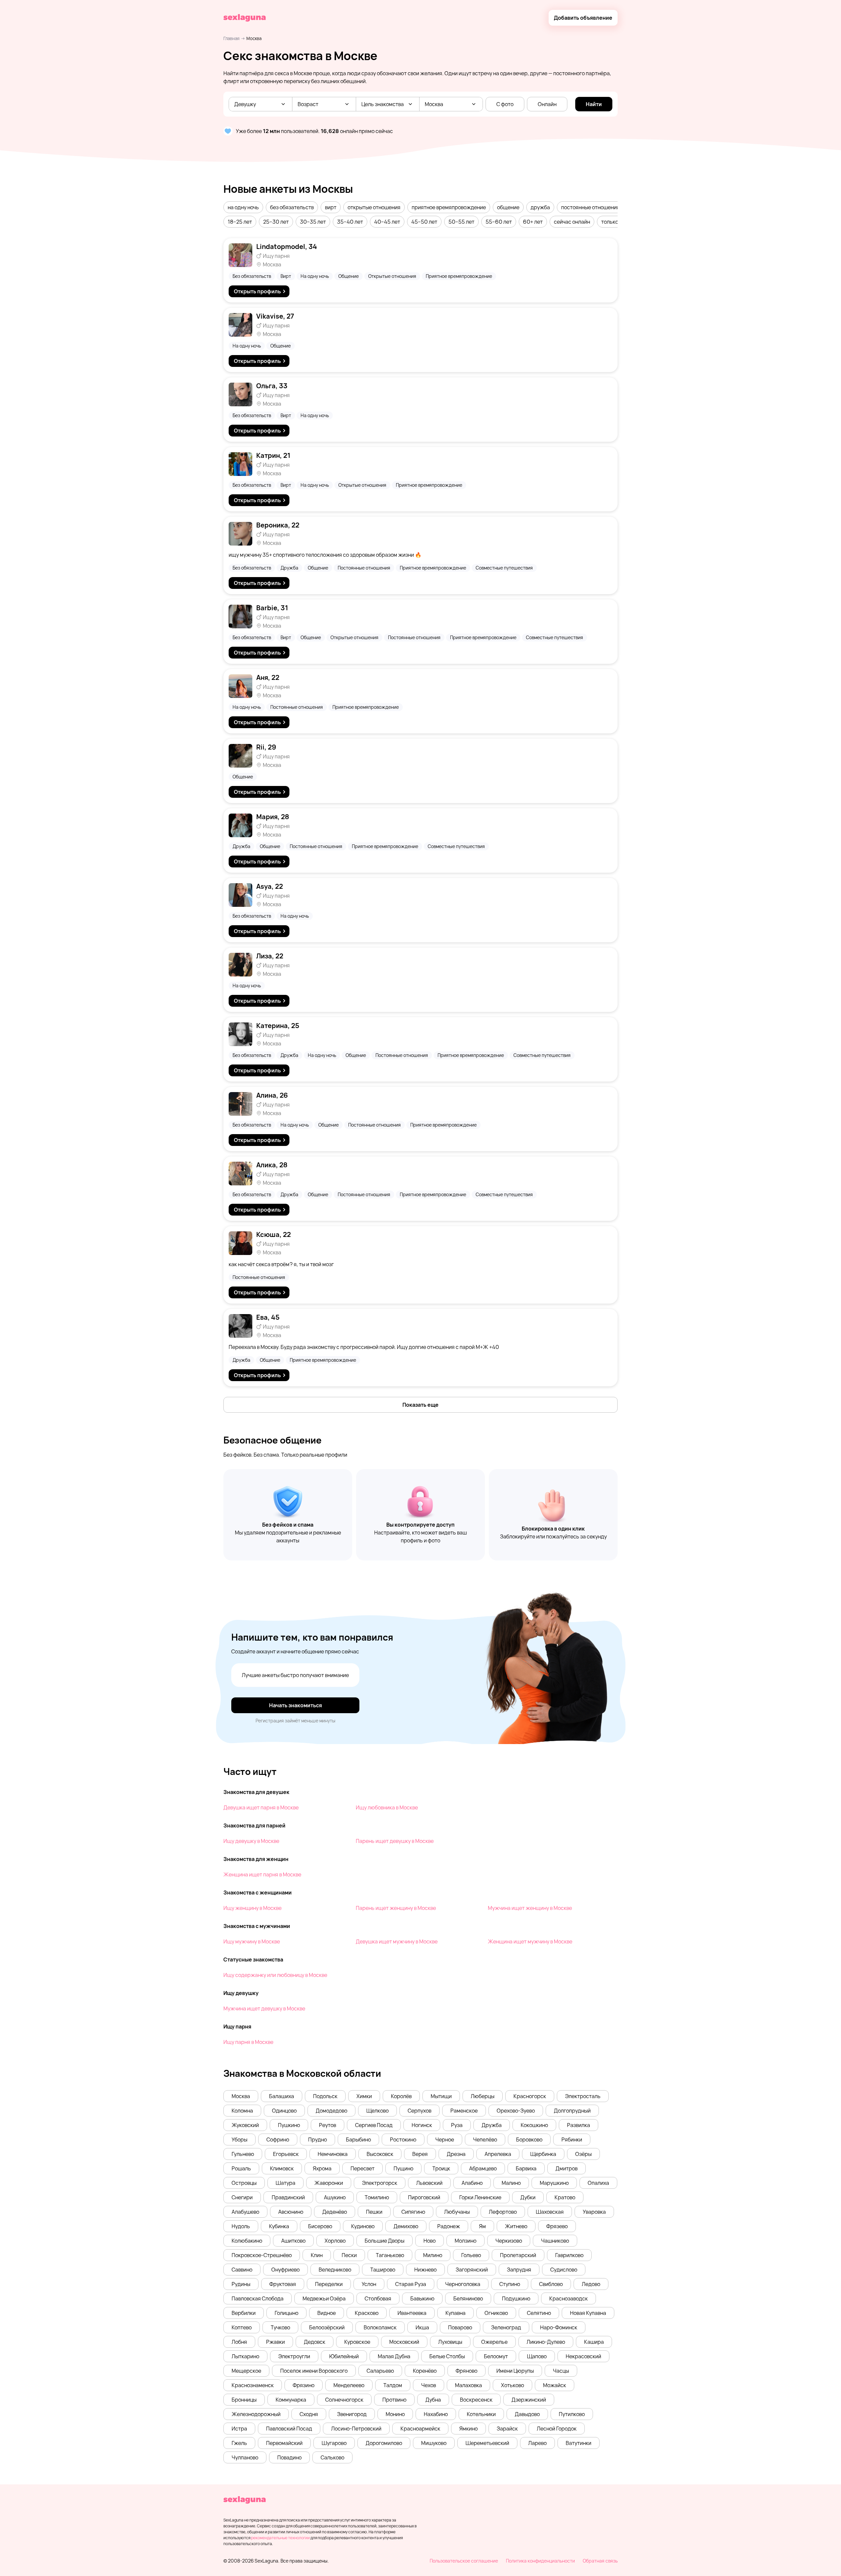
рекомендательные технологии (280, 2538)
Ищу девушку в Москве (251, 1841)
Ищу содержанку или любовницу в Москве (275, 1975)
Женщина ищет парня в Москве (262, 1874)
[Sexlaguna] (245, 18)
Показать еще (420, 1405)
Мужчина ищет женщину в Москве (530, 1908)
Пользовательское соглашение (464, 2561)
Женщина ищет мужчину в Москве (530, 1941)
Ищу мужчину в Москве (252, 1941)
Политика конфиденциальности (540, 2561)
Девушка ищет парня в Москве (261, 1807)
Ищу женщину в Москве (252, 1908)
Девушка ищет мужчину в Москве (397, 1941)
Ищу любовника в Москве (387, 1807)
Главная (231, 38)
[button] (243, 207)
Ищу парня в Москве (248, 2042)
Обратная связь (600, 2561)
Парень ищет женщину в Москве (396, 1908)
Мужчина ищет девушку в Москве (264, 2008)
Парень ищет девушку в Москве (395, 1841)
